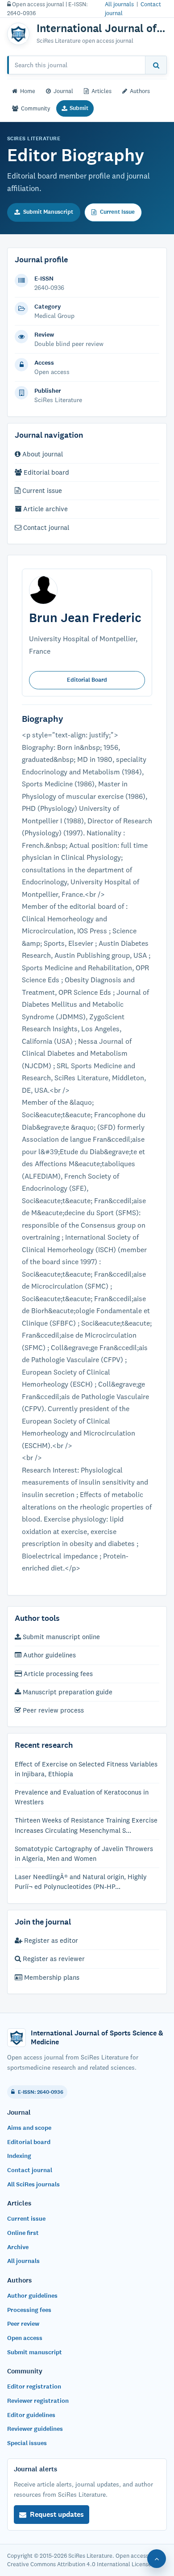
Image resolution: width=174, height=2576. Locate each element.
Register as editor (50, 1940)
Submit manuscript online (60, 1637)
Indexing (19, 2156)
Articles (101, 91)
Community (36, 108)
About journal (42, 454)
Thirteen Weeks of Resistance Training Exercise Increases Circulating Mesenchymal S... (86, 1825)
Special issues (27, 2443)
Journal (63, 91)
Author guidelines (49, 1655)
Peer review (23, 2324)
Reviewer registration (38, 2401)
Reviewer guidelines (35, 2429)
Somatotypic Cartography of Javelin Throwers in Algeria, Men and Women (84, 1854)
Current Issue (117, 212)
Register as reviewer (53, 1959)
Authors (140, 91)
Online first (23, 2233)
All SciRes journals (33, 2184)
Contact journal (45, 527)
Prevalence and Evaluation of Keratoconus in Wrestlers (82, 1797)
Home (28, 91)
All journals (119, 4)
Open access (25, 2338)
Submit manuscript (35, 2352)
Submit (79, 108)
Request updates (57, 2514)
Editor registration (34, 2387)
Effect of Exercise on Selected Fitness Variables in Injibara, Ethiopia (86, 1769)
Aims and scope (29, 2128)
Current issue (41, 490)
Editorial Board (87, 680)
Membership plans (51, 1977)
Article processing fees (57, 1674)
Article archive (45, 509)
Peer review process (52, 1710)
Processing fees (29, 2310)
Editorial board (46, 472)
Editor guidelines (31, 2415)
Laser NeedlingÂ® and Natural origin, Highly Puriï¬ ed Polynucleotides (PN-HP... (81, 1882)
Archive (18, 2247)
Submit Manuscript (48, 212)
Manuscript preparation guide (67, 1692)
